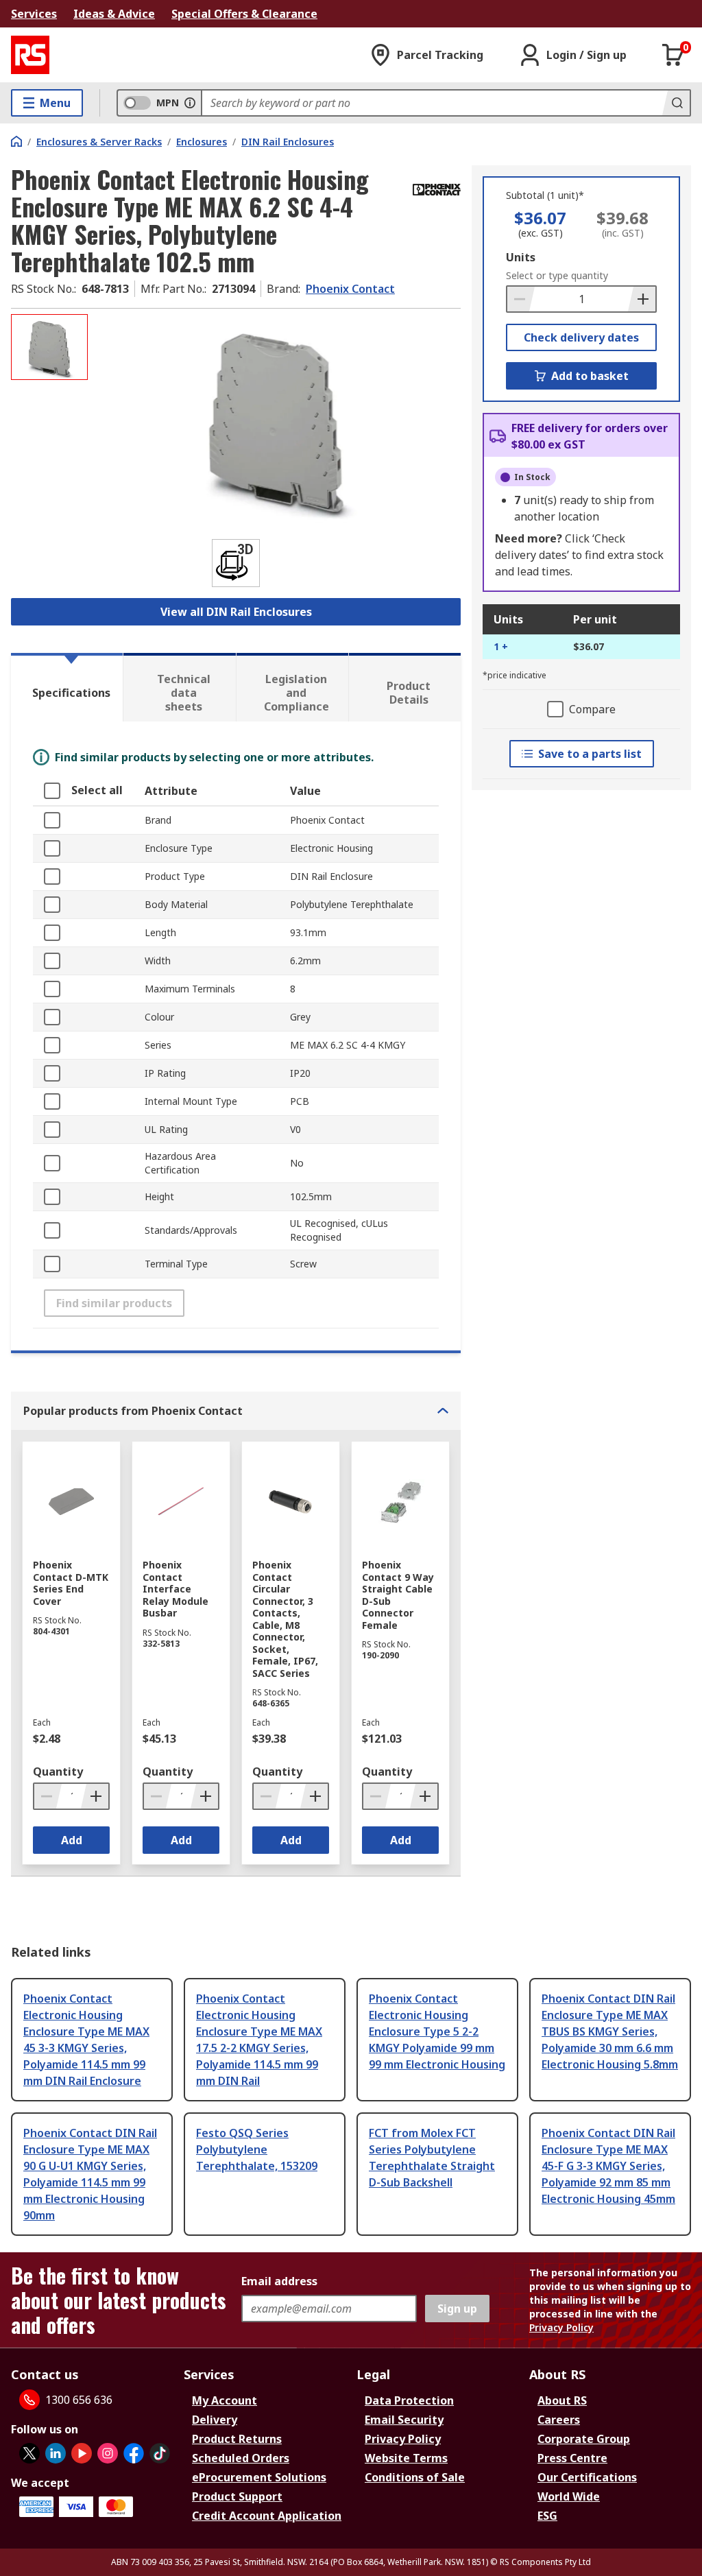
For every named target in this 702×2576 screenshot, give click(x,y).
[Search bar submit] (676, 103)
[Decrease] (521, 299)
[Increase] (642, 299)
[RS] (30, 55)
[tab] (67, 687)
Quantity (58, 1772)
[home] (16, 141)
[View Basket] (673, 55)
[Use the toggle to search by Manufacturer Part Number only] (190, 103)
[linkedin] (56, 2453)
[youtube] (82, 2453)
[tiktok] (160, 2453)
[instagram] (108, 2453)
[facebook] (134, 2453)
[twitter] (29, 2453)
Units (521, 257)
